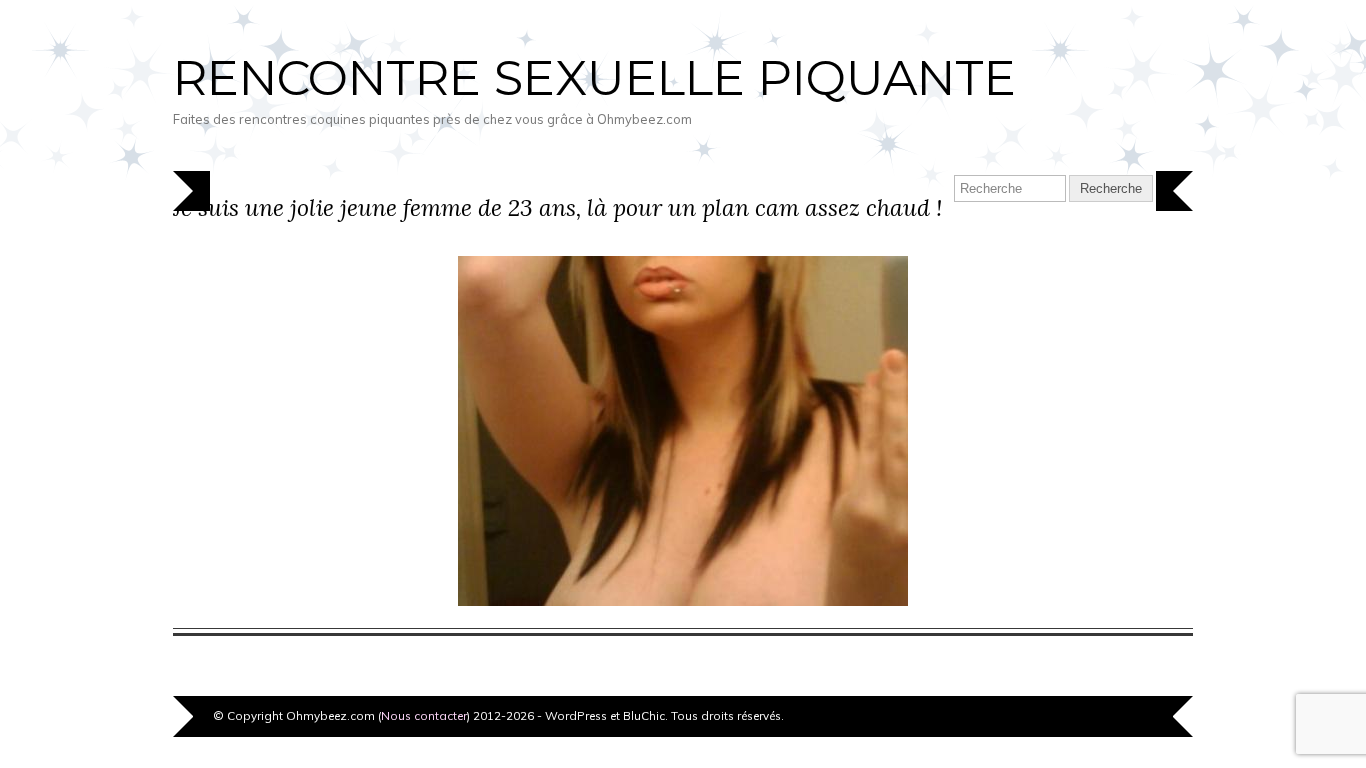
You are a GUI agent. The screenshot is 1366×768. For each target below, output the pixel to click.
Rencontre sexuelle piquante (594, 78)
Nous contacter (424, 715)
